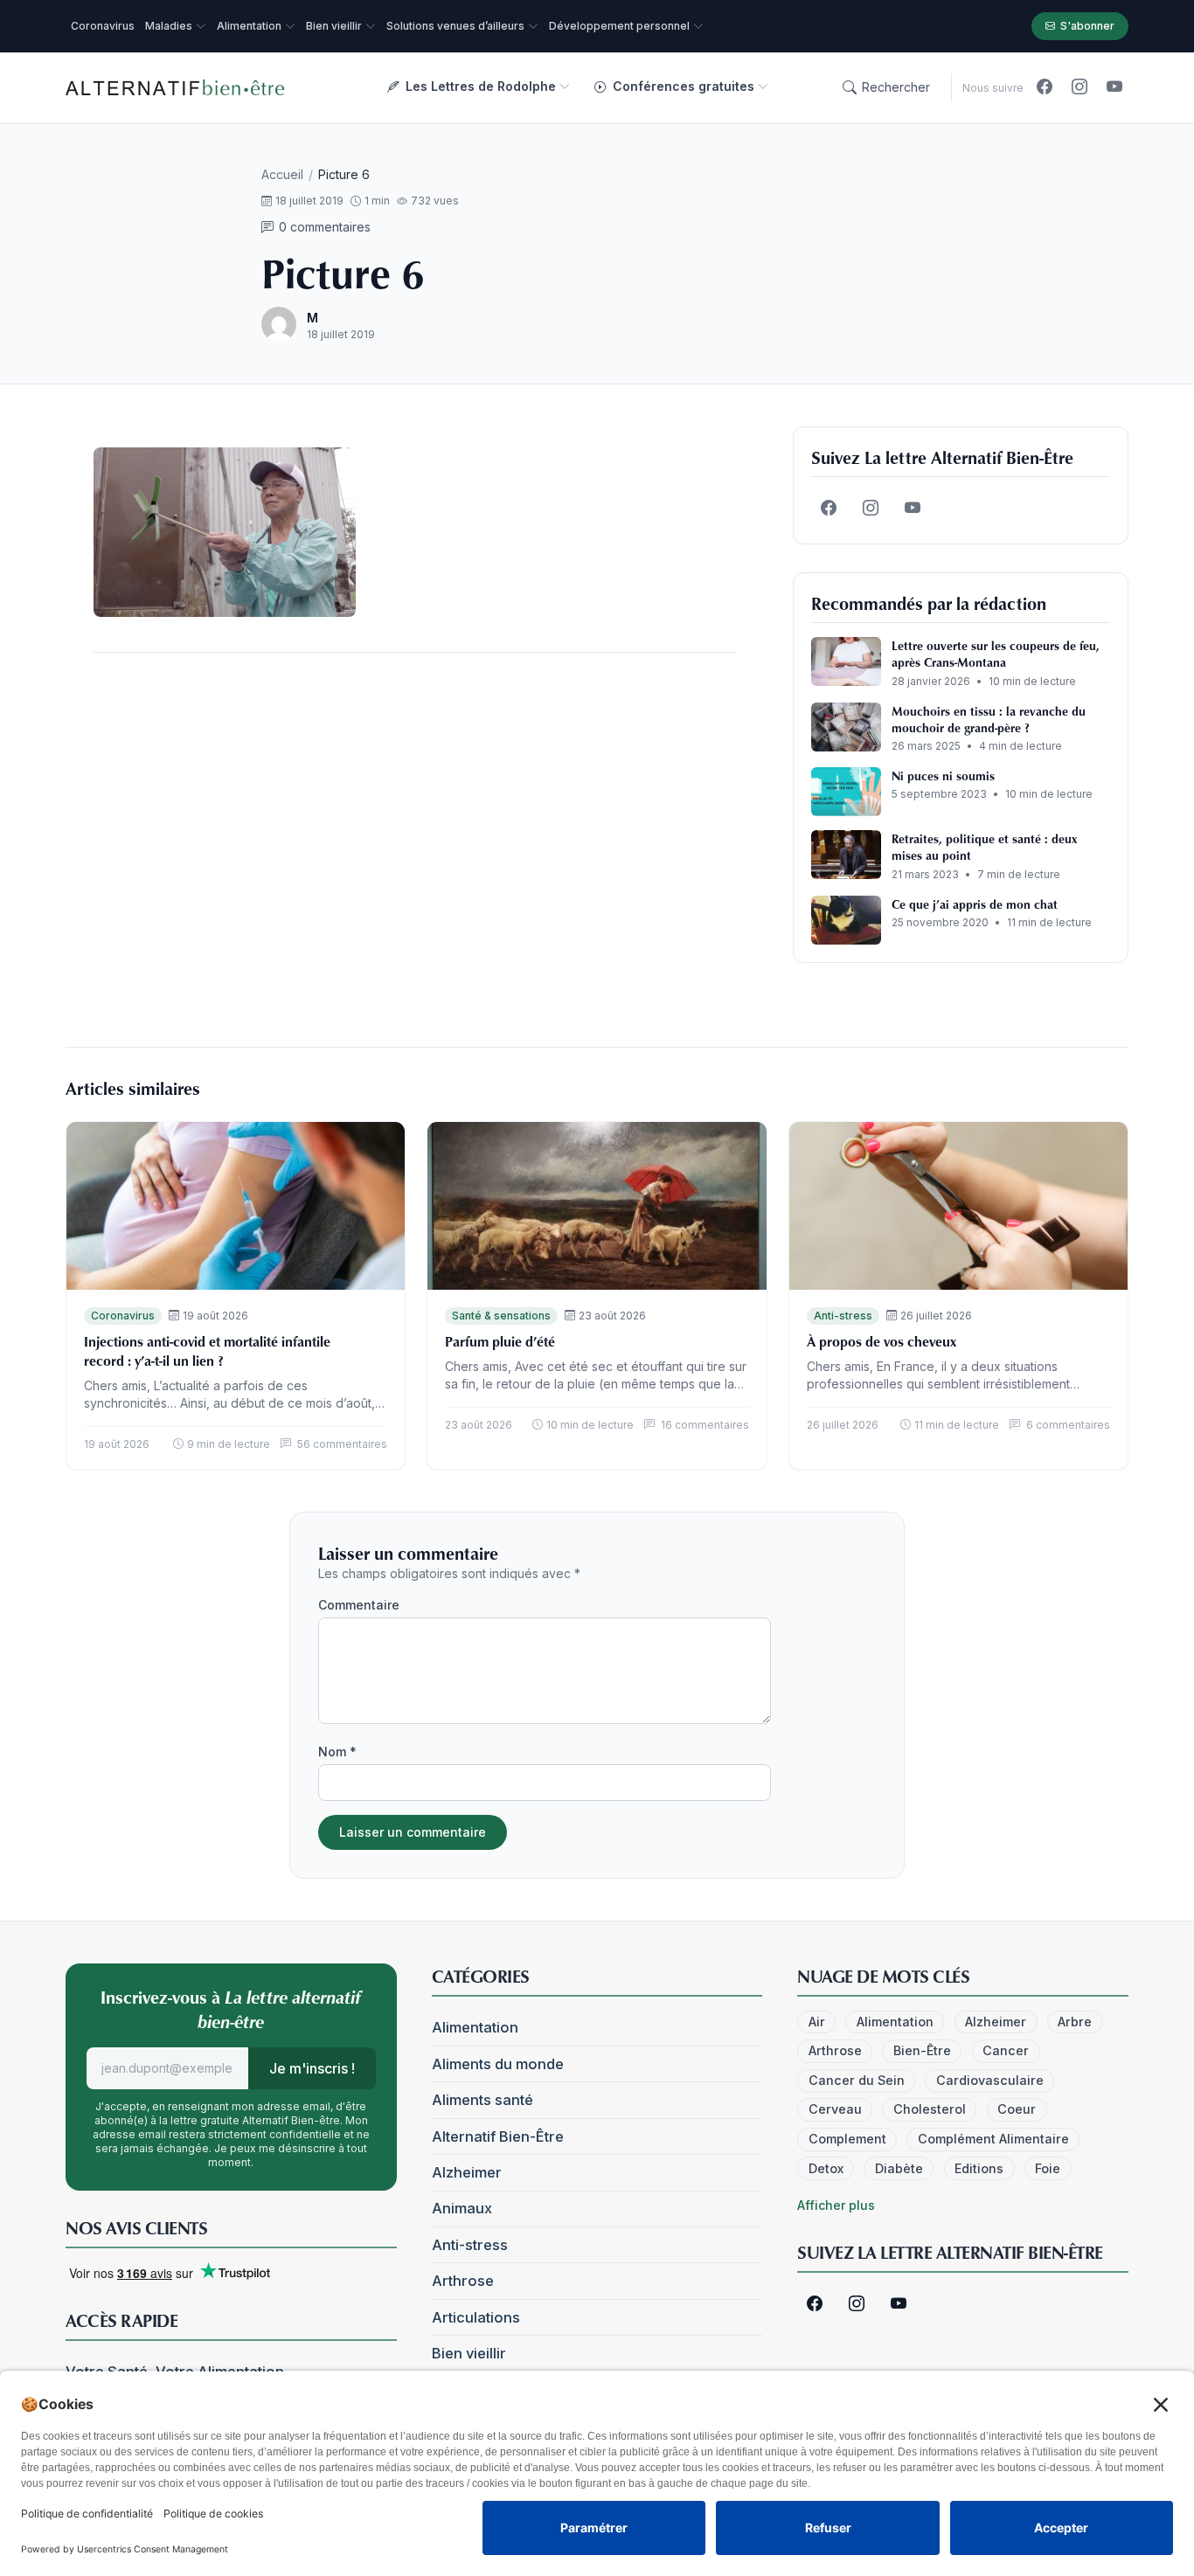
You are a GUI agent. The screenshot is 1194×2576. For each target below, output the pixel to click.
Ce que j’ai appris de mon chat (975, 904)
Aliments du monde (498, 2064)
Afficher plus (836, 2205)
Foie (1048, 2168)
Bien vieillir (469, 2353)
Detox (826, 2168)
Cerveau (835, 2109)
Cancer (1006, 2050)
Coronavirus (123, 1316)
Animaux (462, 2208)
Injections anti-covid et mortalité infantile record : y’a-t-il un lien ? (207, 1351)
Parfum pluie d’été (500, 1341)
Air (817, 2022)
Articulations (476, 2317)
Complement (847, 2139)
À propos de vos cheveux (882, 1341)
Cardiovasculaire (990, 2080)
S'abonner (1087, 26)
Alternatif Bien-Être (498, 2136)
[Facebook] (1045, 87)
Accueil (282, 174)
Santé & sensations (501, 1316)
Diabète (899, 2168)
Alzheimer (467, 2172)
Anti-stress (843, 1316)
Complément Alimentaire (993, 2139)
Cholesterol (930, 2109)
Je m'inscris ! (312, 2068)
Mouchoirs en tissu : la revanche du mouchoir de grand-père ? (989, 719)
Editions (979, 2168)
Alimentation (475, 2027)
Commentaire (359, 1605)
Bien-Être (922, 2050)
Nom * (337, 1752)
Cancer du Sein (857, 2080)
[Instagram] (1079, 87)
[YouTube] (1114, 87)
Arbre (1075, 2022)
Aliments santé (482, 2100)
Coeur (1017, 2109)
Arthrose (463, 2281)
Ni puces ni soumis (943, 776)
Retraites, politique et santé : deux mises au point (984, 847)
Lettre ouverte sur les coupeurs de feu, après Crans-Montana (996, 654)
